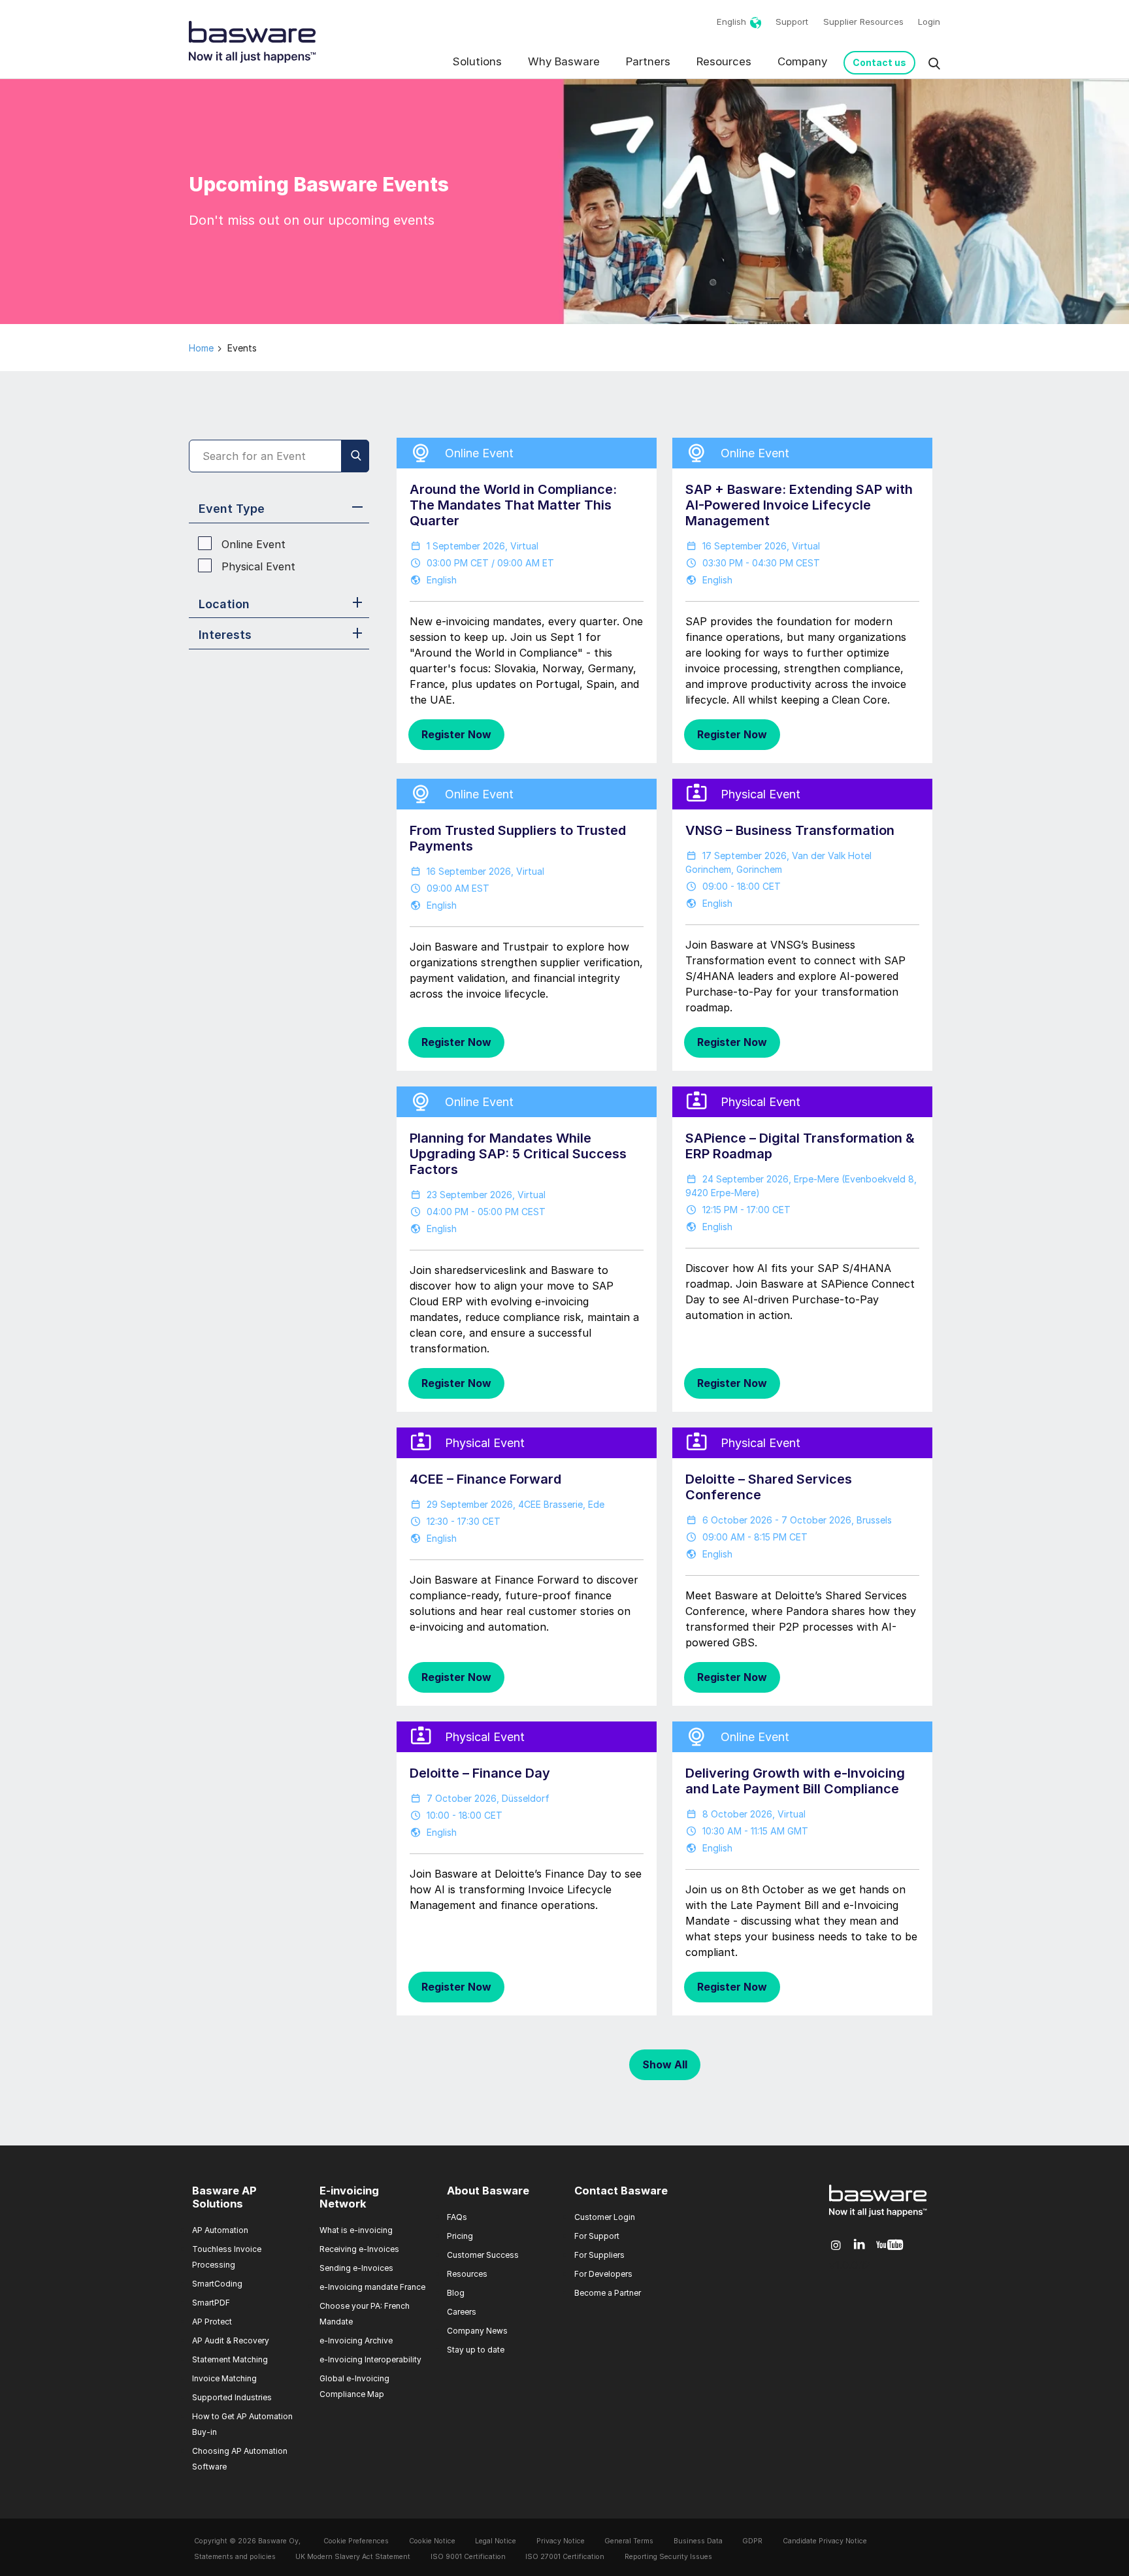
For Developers (603, 2274)
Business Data (698, 2541)
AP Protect (212, 2322)
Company (802, 61)
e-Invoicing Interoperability (370, 2359)
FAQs (457, 2217)
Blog (456, 2293)
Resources (724, 61)
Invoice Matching (224, 2378)
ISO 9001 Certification (468, 2557)
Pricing (460, 2236)
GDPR (752, 2541)
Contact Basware (621, 2191)
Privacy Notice (561, 2541)
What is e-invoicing (356, 2230)
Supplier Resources (863, 22)
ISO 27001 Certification (565, 2557)
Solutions (477, 61)
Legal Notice (496, 2541)
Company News (477, 2331)
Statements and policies (235, 2557)
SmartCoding (217, 2284)
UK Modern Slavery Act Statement (353, 2557)
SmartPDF (211, 2303)
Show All (665, 2064)
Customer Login (605, 2217)
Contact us (879, 62)
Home (201, 348)
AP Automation (220, 2230)
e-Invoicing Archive (356, 2340)
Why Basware (564, 61)
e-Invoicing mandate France (372, 2287)
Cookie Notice (432, 2541)
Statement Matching (230, 2359)
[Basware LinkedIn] (859, 2245)
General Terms (629, 2541)
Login (929, 22)
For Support (597, 2236)
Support (792, 22)
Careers (462, 2312)
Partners (648, 61)
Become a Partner (608, 2293)
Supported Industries (232, 2397)
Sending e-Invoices (356, 2268)
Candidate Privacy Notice (825, 2541)
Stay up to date (476, 2350)
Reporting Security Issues (668, 2557)
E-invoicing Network (349, 2197)
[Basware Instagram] (836, 2245)
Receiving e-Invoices (359, 2249)
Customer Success (483, 2255)
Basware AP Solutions (224, 2197)
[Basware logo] (878, 2217)
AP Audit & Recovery (231, 2340)
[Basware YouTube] (890, 2245)
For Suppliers (599, 2255)
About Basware (488, 2191)
